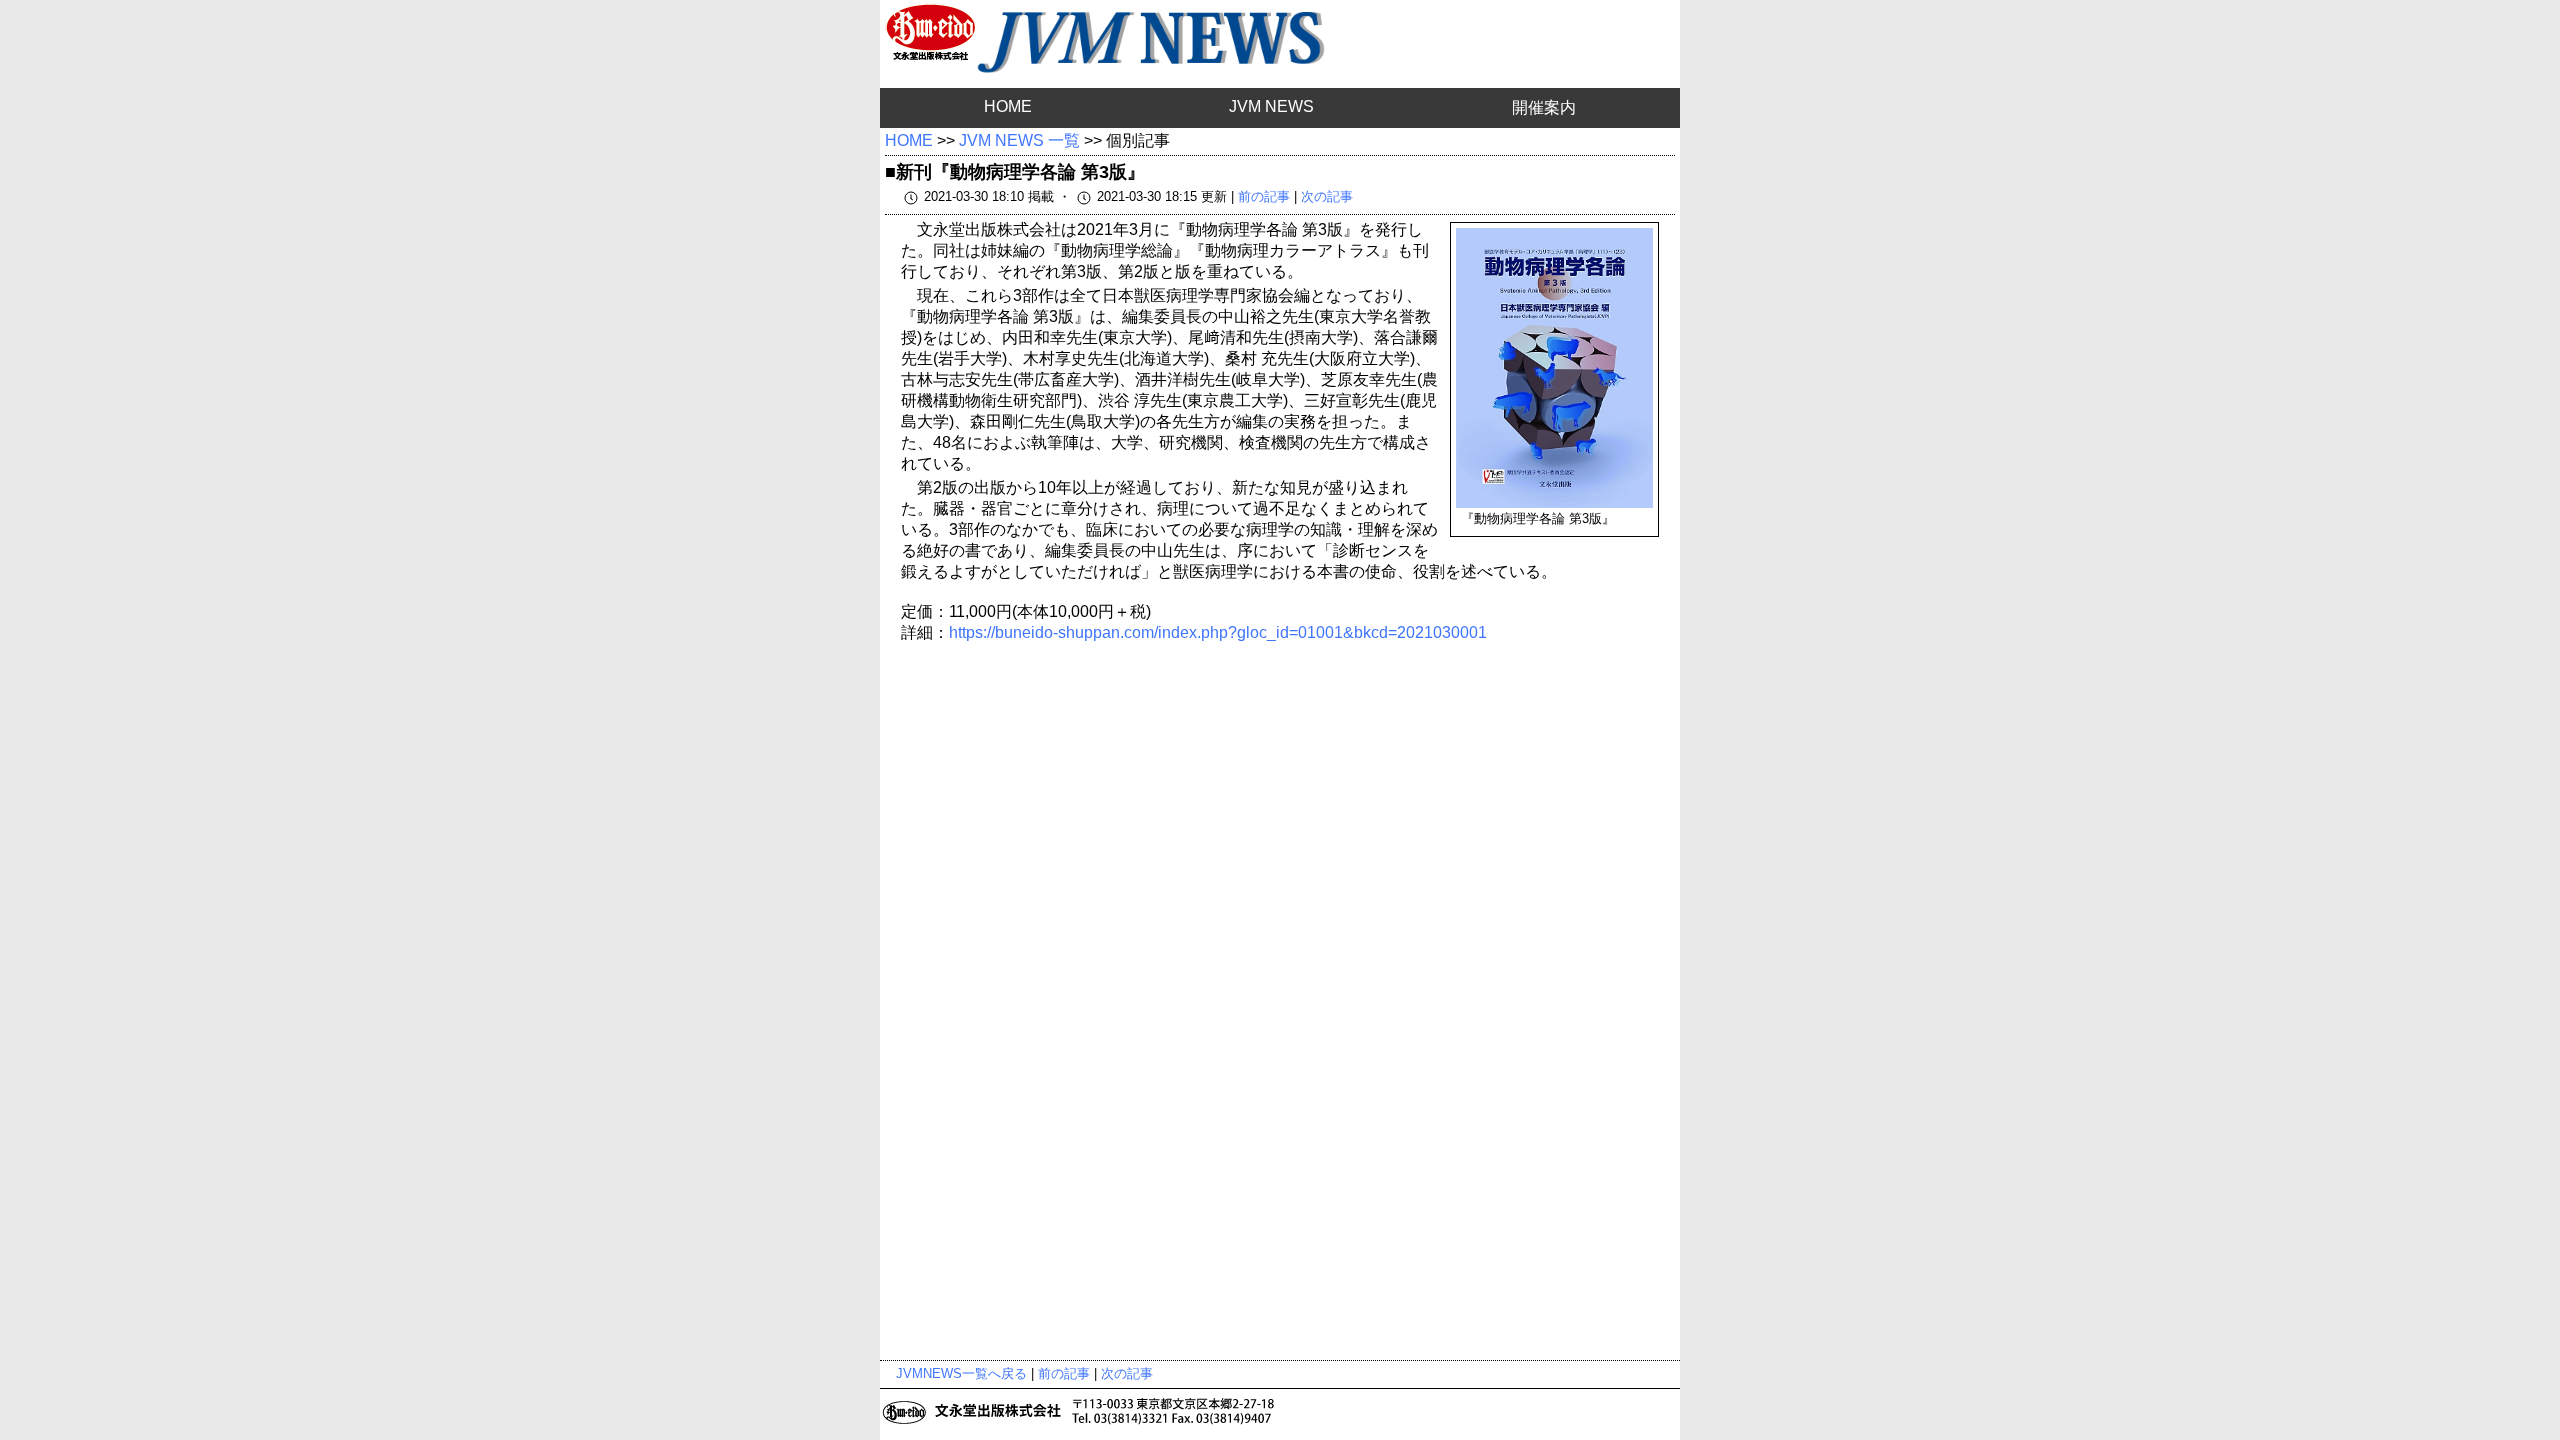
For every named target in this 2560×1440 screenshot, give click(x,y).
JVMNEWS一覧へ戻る (961, 1373)
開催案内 (1544, 107)
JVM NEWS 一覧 (1019, 140)
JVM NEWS (1271, 106)
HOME (1008, 106)
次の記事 (1327, 196)
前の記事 (1264, 196)
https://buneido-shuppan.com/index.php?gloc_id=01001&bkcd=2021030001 (1218, 632)
